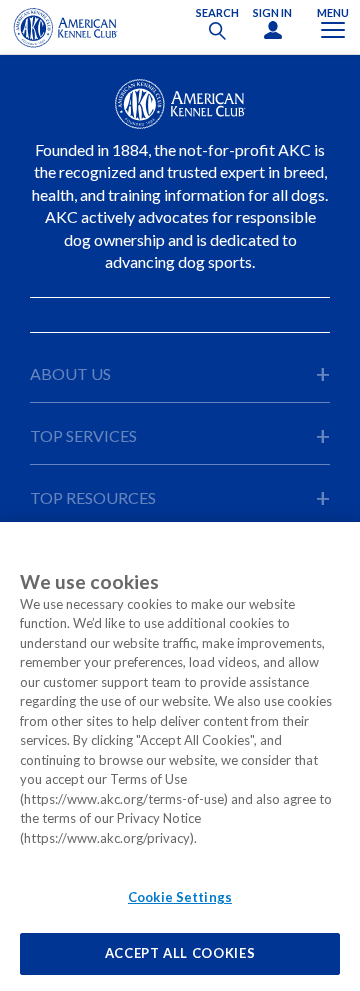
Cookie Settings (180, 897)
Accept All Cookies (180, 953)
